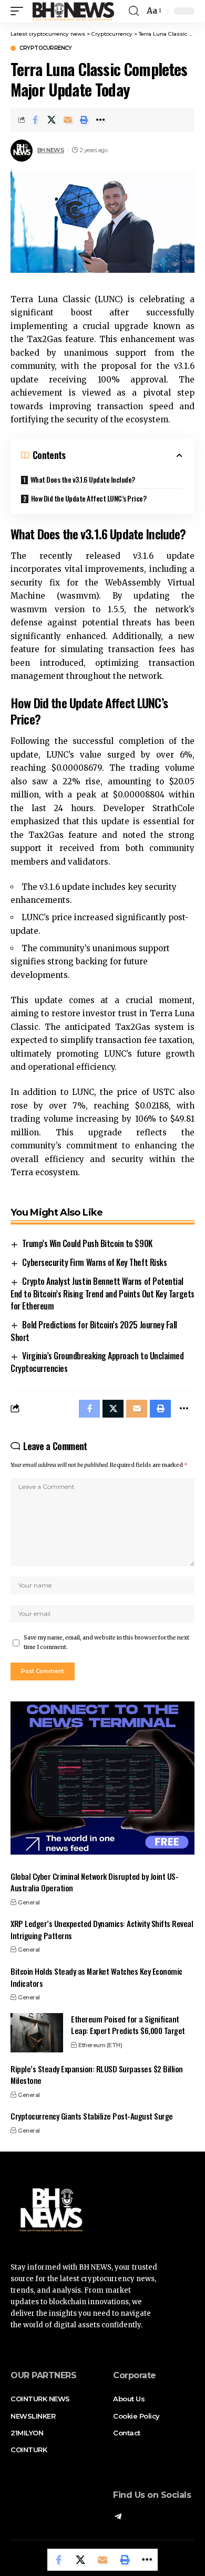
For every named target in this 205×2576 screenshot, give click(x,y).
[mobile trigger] (19, 11)
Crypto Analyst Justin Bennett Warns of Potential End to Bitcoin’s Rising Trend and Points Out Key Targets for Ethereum (102, 1294)
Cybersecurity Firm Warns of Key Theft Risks (94, 1262)
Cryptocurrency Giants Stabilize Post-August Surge (92, 2116)
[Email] (68, 120)
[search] (134, 11)
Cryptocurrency (45, 48)
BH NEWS (51, 150)
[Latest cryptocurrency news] (73, 11)
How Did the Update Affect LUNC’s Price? (89, 498)
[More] (100, 120)
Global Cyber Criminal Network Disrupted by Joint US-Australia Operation (94, 1882)
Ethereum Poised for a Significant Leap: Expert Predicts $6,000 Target (128, 2025)
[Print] (84, 120)
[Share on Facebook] (35, 120)
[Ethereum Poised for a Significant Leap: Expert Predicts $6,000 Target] (37, 2033)
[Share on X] (52, 120)
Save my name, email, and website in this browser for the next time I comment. (106, 1642)
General (29, 1902)
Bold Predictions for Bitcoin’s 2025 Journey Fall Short (94, 1331)
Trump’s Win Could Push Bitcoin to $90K (87, 1243)
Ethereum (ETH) (100, 2045)
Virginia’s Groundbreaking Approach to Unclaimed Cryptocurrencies (97, 1362)
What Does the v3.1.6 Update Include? (83, 479)
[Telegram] (118, 2517)
